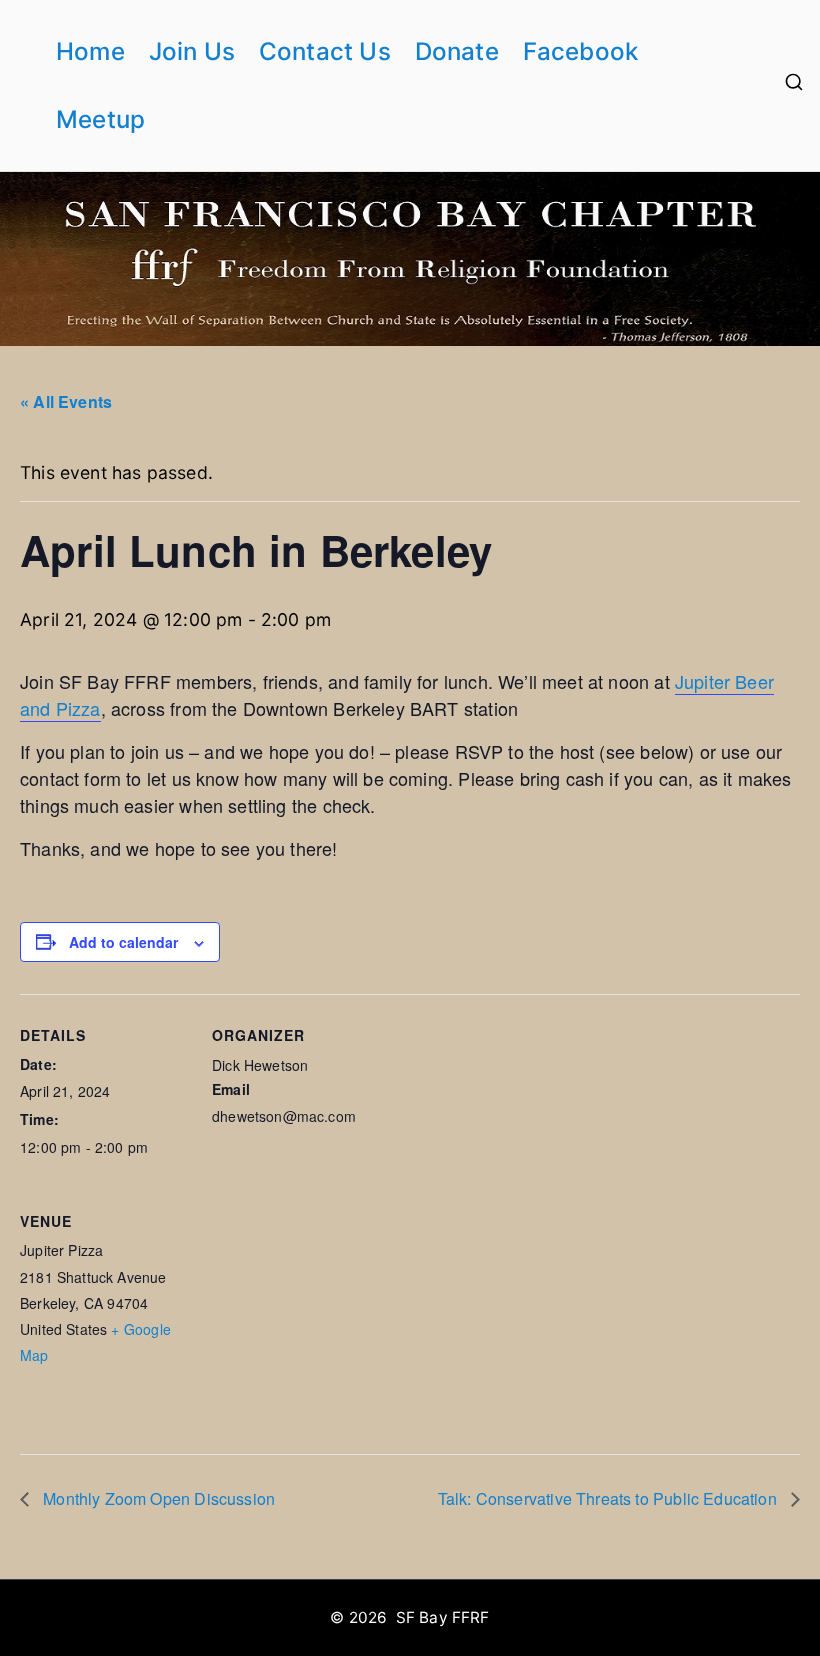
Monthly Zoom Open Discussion (157, 1498)
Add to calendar (123, 942)
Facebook (580, 51)
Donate (457, 51)
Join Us (192, 51)
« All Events (66, 401)
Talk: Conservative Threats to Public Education (609, 1498)
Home (90, 51)
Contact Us (325, 51)
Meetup (100, 119)
